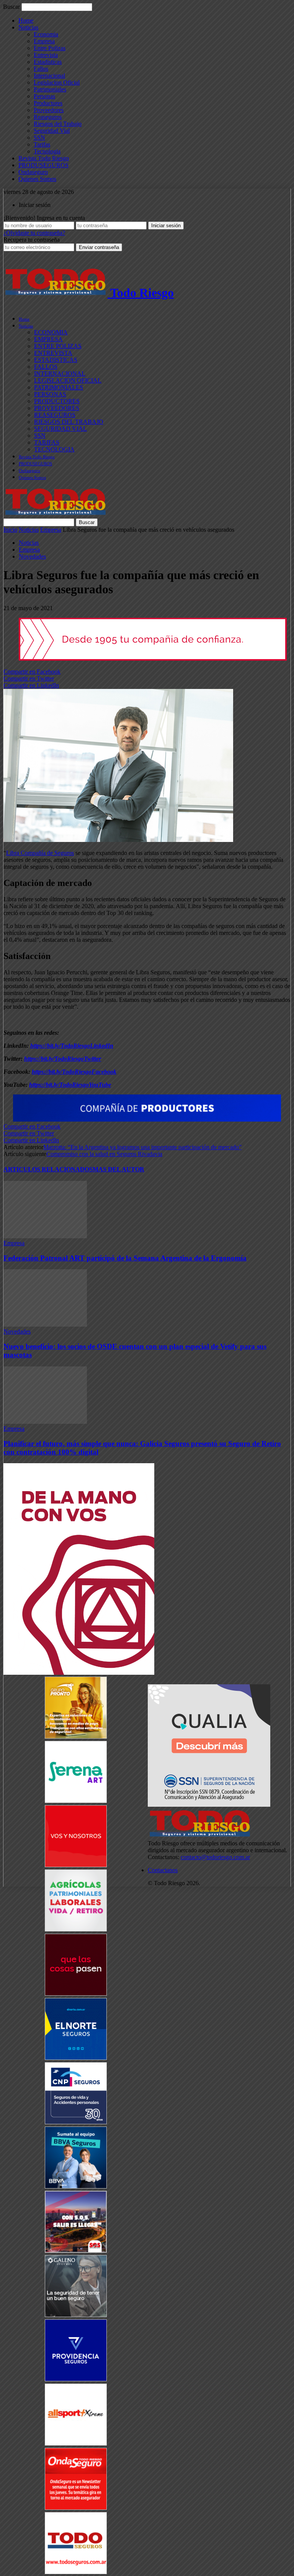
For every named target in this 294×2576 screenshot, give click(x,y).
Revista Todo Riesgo (44, 158)
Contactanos (163, 1870)
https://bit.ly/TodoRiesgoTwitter (63, 1059)
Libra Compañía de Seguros (40, 853)
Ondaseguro (33, 172)
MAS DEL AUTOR (118, 1169)
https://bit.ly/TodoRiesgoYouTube (70, 1085)
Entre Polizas (50, 48)
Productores (48, 103)
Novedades (32, 556)
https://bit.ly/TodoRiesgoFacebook (74, 1072)
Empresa (44, 41)
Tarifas (42, 144)
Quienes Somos (37, 179)
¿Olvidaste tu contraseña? (34, 233)
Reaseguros (48, 117)
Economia (46, 34)
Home (26, 20)
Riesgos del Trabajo (58, 124)
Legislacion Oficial (57, 82)
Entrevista (46, 55)
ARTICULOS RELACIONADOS (48, 1169)
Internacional (49, 76)
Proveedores (49, 110)
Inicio (10, 530)
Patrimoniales (50, 89)
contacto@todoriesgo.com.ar (215, 1857)
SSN (39, 138)
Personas (44, 96)
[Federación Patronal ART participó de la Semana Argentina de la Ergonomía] (45, 1236)
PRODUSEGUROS (43, 165)
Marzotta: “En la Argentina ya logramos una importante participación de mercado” (142, 1147)
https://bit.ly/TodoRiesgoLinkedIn (72, 1046)
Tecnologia (47, 151)
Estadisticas (48, 62)
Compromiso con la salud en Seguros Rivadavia (104, 1154)
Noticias (28, 27)
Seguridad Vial (52, 131)
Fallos (41, 69)
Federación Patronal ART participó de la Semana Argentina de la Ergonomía (125, 1258)
